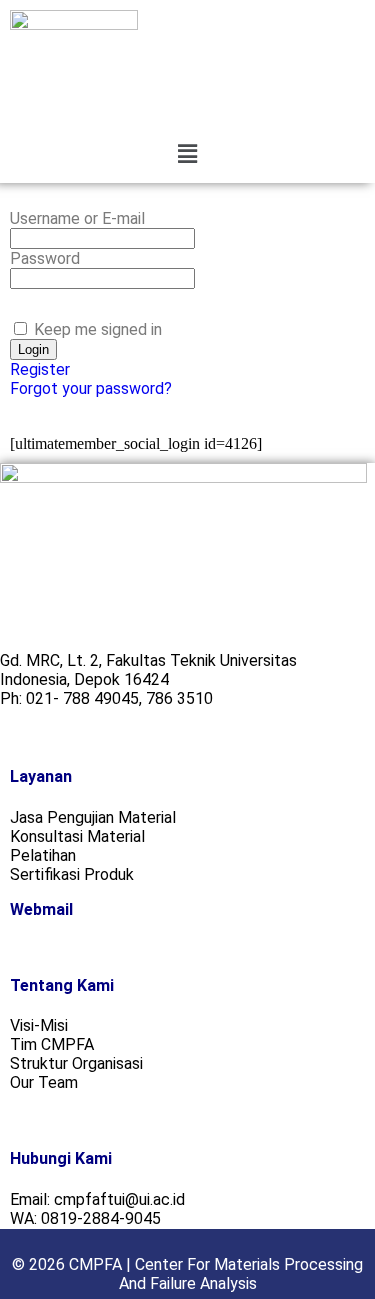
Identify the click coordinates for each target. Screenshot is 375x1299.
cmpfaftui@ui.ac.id (119, 1199)
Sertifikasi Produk (72, 874)
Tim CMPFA (52, 1044)
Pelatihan (43, 855)
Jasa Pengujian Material (93, 817)
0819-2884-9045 (101, 1218)
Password (45, 258)
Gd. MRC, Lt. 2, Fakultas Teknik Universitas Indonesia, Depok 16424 (148, 670)
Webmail (41, 909)
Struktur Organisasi (76, 1063)
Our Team (44, 1082)
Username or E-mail (77, 218)
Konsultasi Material (77, 836)
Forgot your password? (91, 388)
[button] (187, 154)
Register (40, 369)
